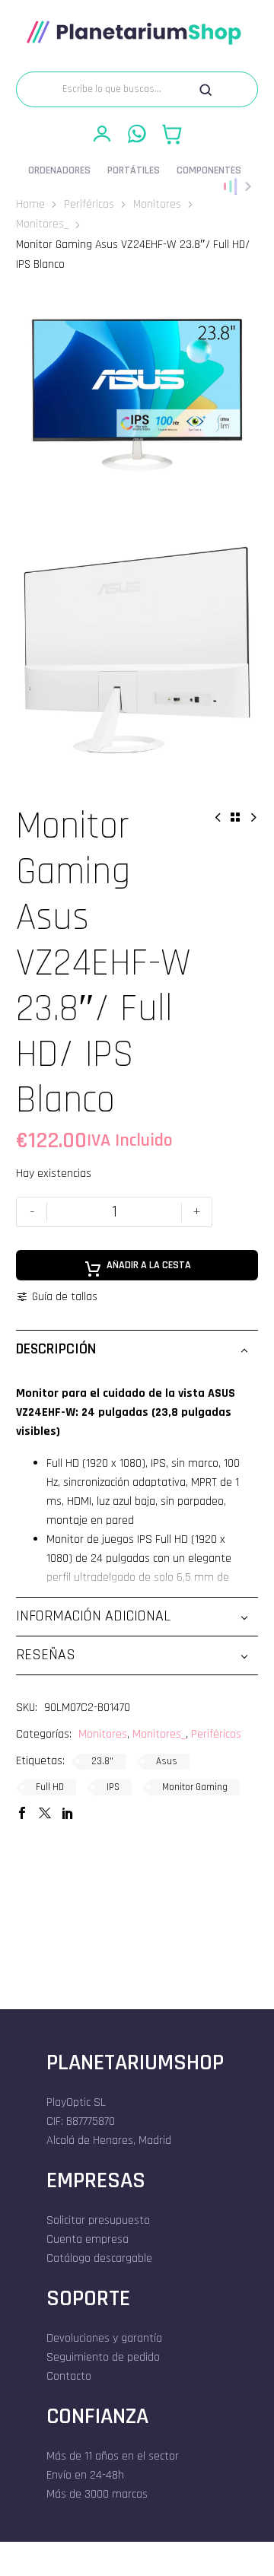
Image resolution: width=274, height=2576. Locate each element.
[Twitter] (45, 1813)
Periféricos (89, 204)
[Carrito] (172, 134)
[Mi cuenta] (102, 134)
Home (30, 204)
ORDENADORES (59, 170)
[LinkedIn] (68, 1813)
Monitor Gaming (195, 1787)
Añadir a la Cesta (149, 1265)
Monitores (157, 204)
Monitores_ (42, 224)
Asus (167, 1761)
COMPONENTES (209, 170)
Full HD (50, 1787)
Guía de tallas (65, 1296)
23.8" (102, 1761)
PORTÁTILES (134, 170)
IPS (113, 1787)
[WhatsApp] (137, 134)
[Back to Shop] (235, 817)
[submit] (205, 90)
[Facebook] (22, 1813)
